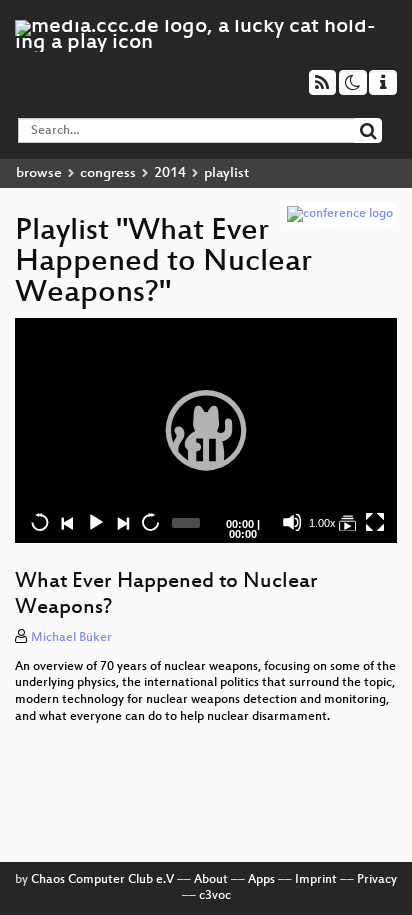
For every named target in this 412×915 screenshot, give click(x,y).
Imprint (316, 880)
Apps (261, 880)
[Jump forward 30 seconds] (150, 522)
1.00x (322, 523)
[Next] (122, 522)
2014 (170, 173)
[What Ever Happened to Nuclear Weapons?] (347, 522)
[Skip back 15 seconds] (40, 522)
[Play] (206, 430)
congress (108, 173)
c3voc (215, 896)
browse (39, 173)
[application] (206, 430)
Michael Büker (71, 638)
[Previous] (67, 522)
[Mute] (292, 522)
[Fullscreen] (375, 522)
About (211, 880)
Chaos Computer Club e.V (102, 880)
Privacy (377, 880)
